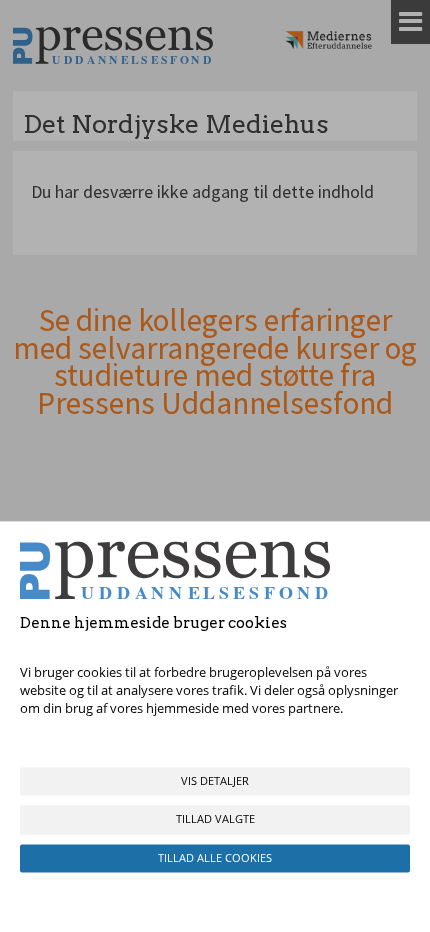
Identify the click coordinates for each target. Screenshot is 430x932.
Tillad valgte (215, 819)
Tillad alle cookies (215, 857)
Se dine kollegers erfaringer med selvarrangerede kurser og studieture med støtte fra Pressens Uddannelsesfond (215, 362)
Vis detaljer (215, 781)
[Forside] (113, 45)
